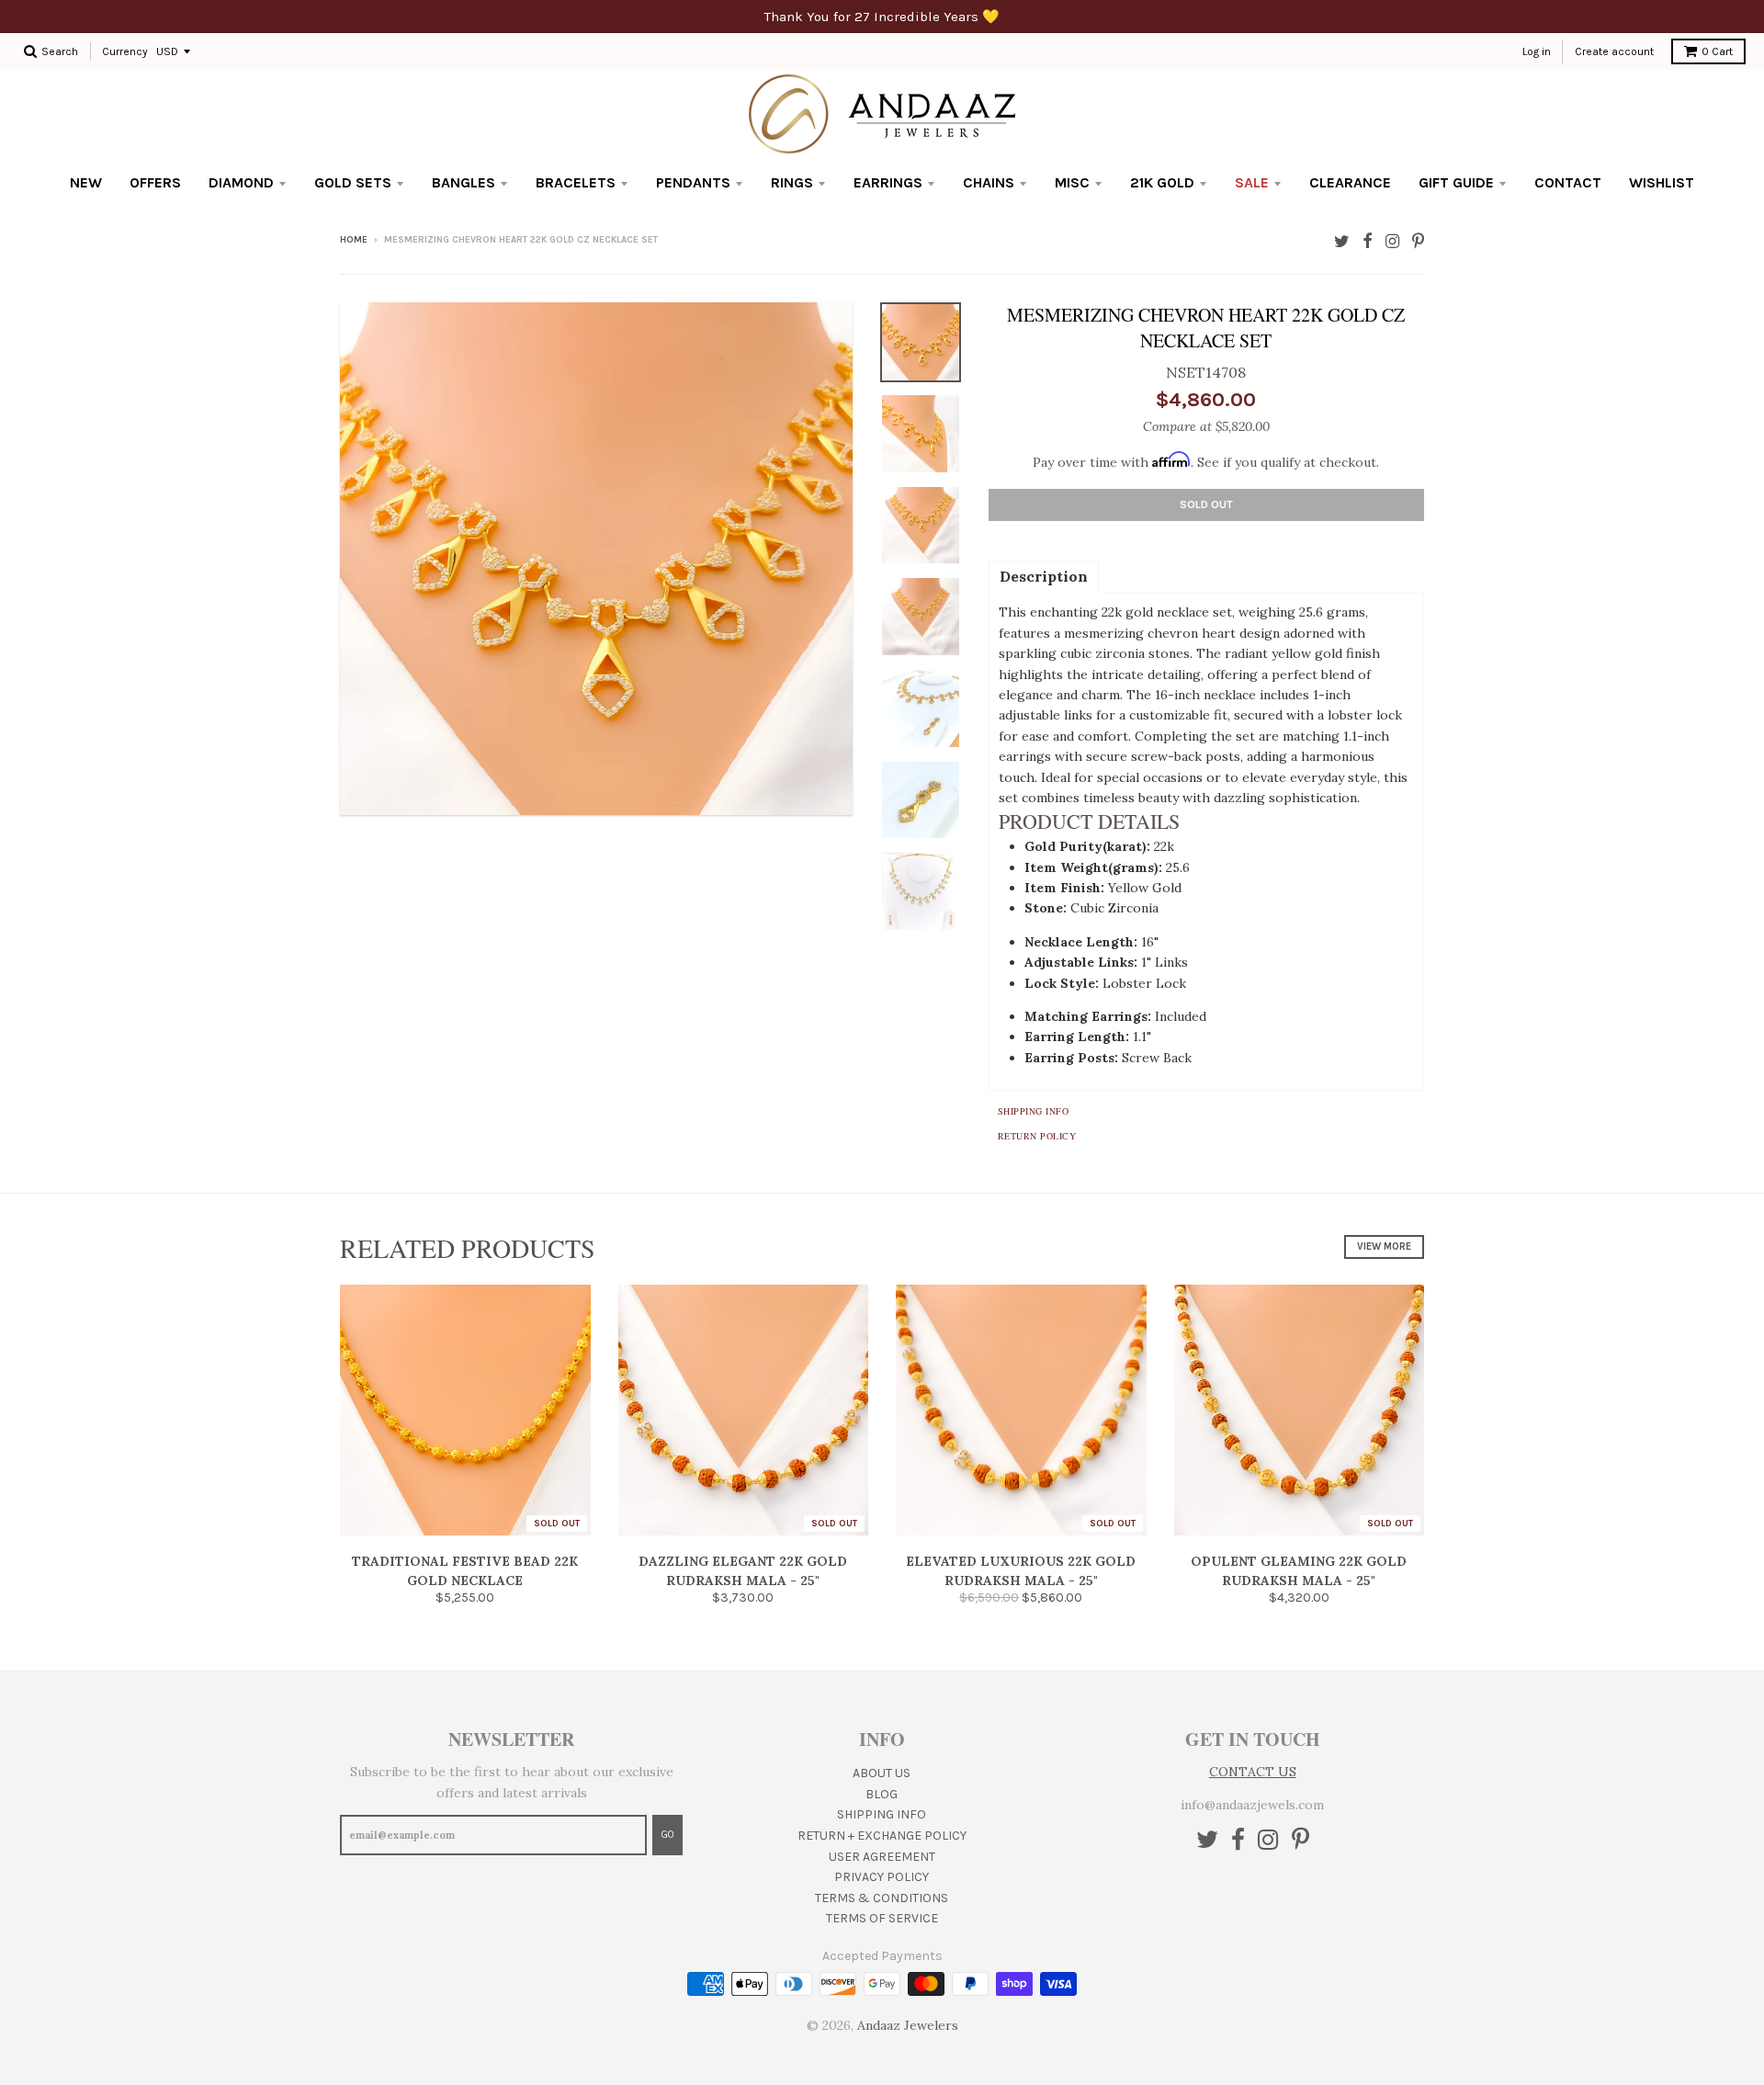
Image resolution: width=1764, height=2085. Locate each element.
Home (354, 240)
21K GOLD (1162, 182)
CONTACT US (1253, 1772)
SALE (1252, 182)
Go (667, 1835)
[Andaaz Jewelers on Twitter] (1342, 241)
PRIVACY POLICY (882, 1877)
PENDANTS (693, 182)
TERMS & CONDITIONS (882, 1898)
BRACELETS (576, 182)
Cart (1717, 51)
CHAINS (989, 182)
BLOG (882, 1794)
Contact (1568, 182)
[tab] (1044, 575)
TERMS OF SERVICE (882, 1918)
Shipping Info (1034, 1111)
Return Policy (1037, 1136)
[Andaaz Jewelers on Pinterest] (1418, 241)
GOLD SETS (353, 182)
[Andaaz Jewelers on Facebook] (1368, 241)
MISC (1072, 182)
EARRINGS (888, 182)
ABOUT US (882, 1773)
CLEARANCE (1350, 182)
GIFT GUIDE (1456, 182)
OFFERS (155, 182)
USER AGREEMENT (882, 1857)
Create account (1614, 51)
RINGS (792, 182)
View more (1384, 1246)
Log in (1537, 51)
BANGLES (464, 182)
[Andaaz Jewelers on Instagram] (1392, 241)
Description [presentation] (1044, 576)
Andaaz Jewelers (908, 2025)
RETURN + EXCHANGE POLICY (882, 1836)
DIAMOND (241, 182)
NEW (86, 182)
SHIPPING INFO (882, 1814)
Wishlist (1662, 182)
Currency (125, 51)
